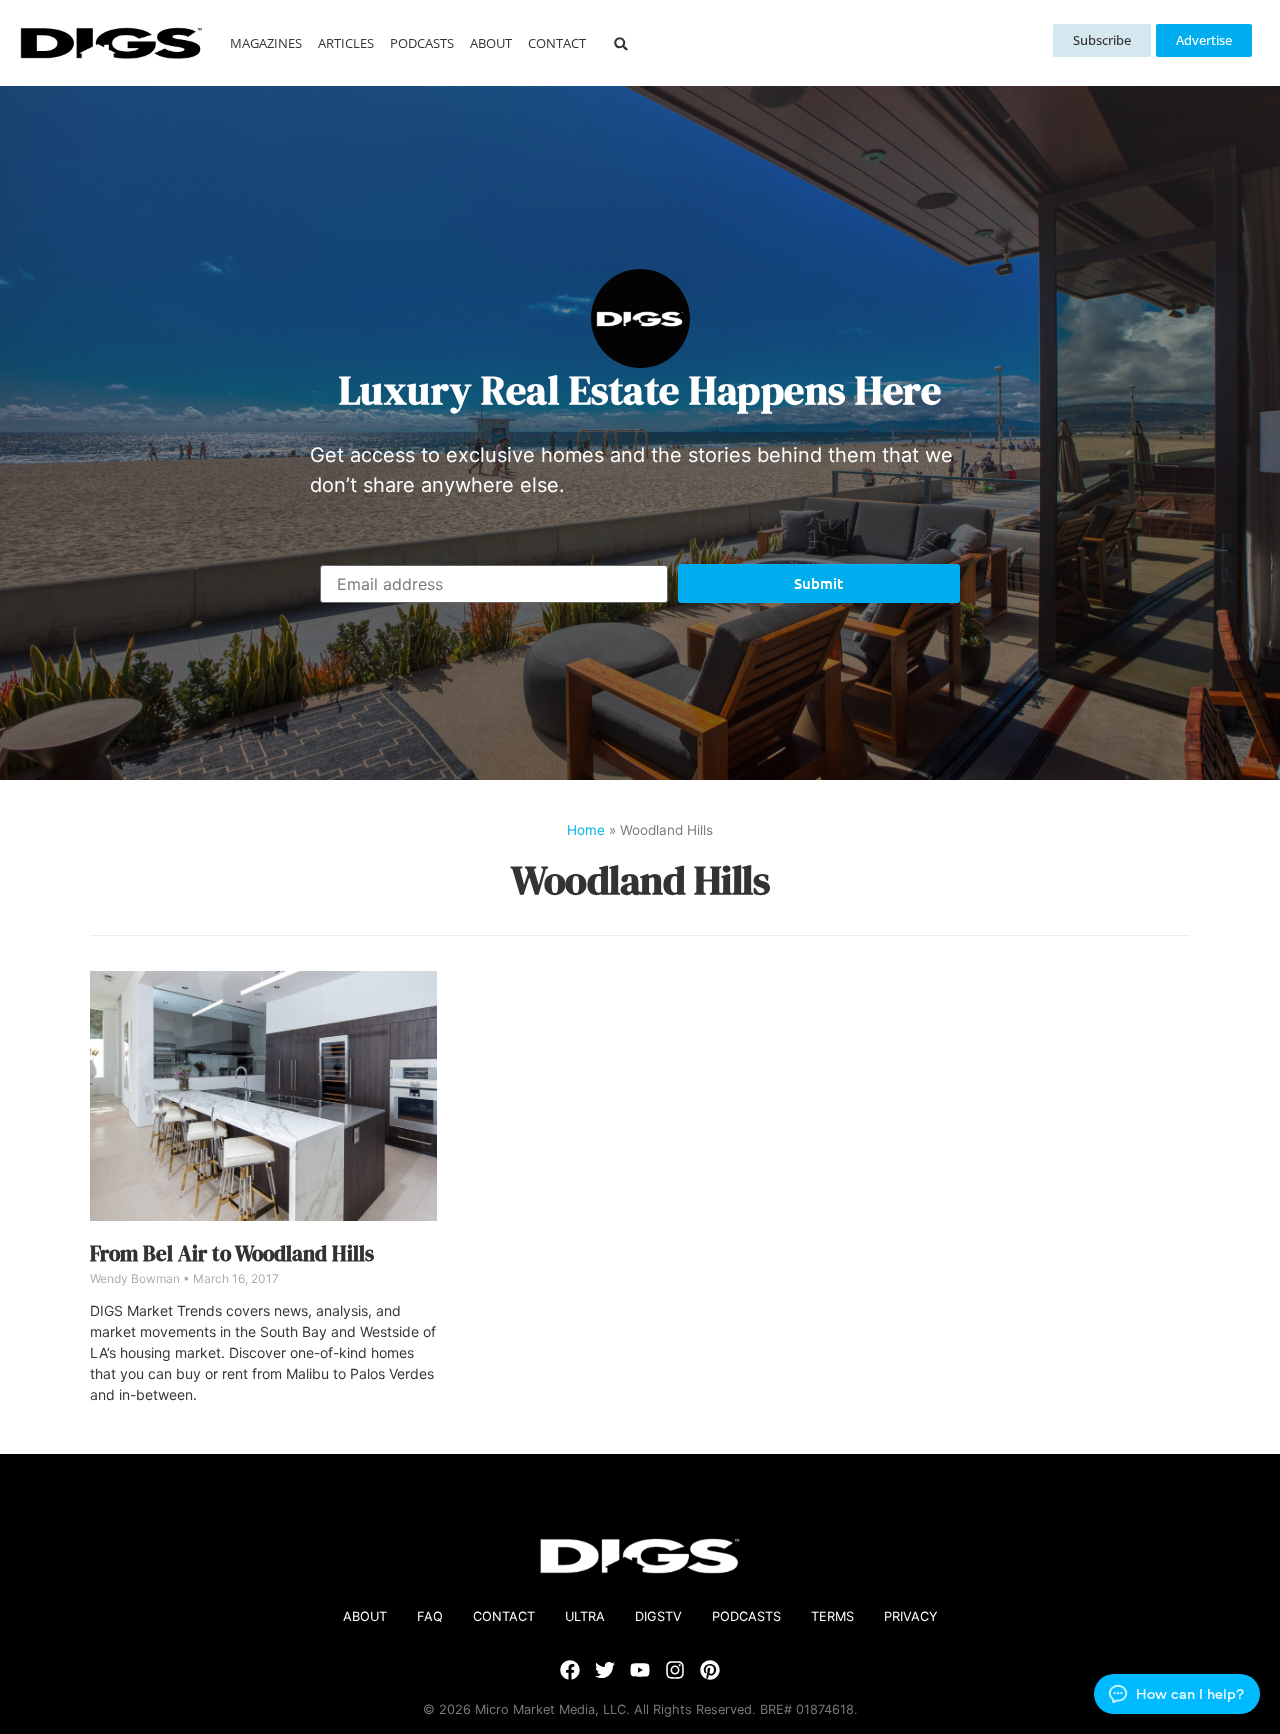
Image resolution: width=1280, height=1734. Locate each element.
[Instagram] (675, 1670)
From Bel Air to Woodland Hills (232, 1253)
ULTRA (585, 1616)
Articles (346, 43)
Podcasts (422, 43)
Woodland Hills (640, 880)
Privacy (911, 1616)
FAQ (430, 1616)
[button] (621, 43)
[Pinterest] (710, 1670)
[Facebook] (570, 1670)
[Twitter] (605, 1670)
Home (586, 830)
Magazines (266, 43)
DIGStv (658, 1616)
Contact (557, 43)
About (491, 43)
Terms (832, 1616)
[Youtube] (640, 1670)
